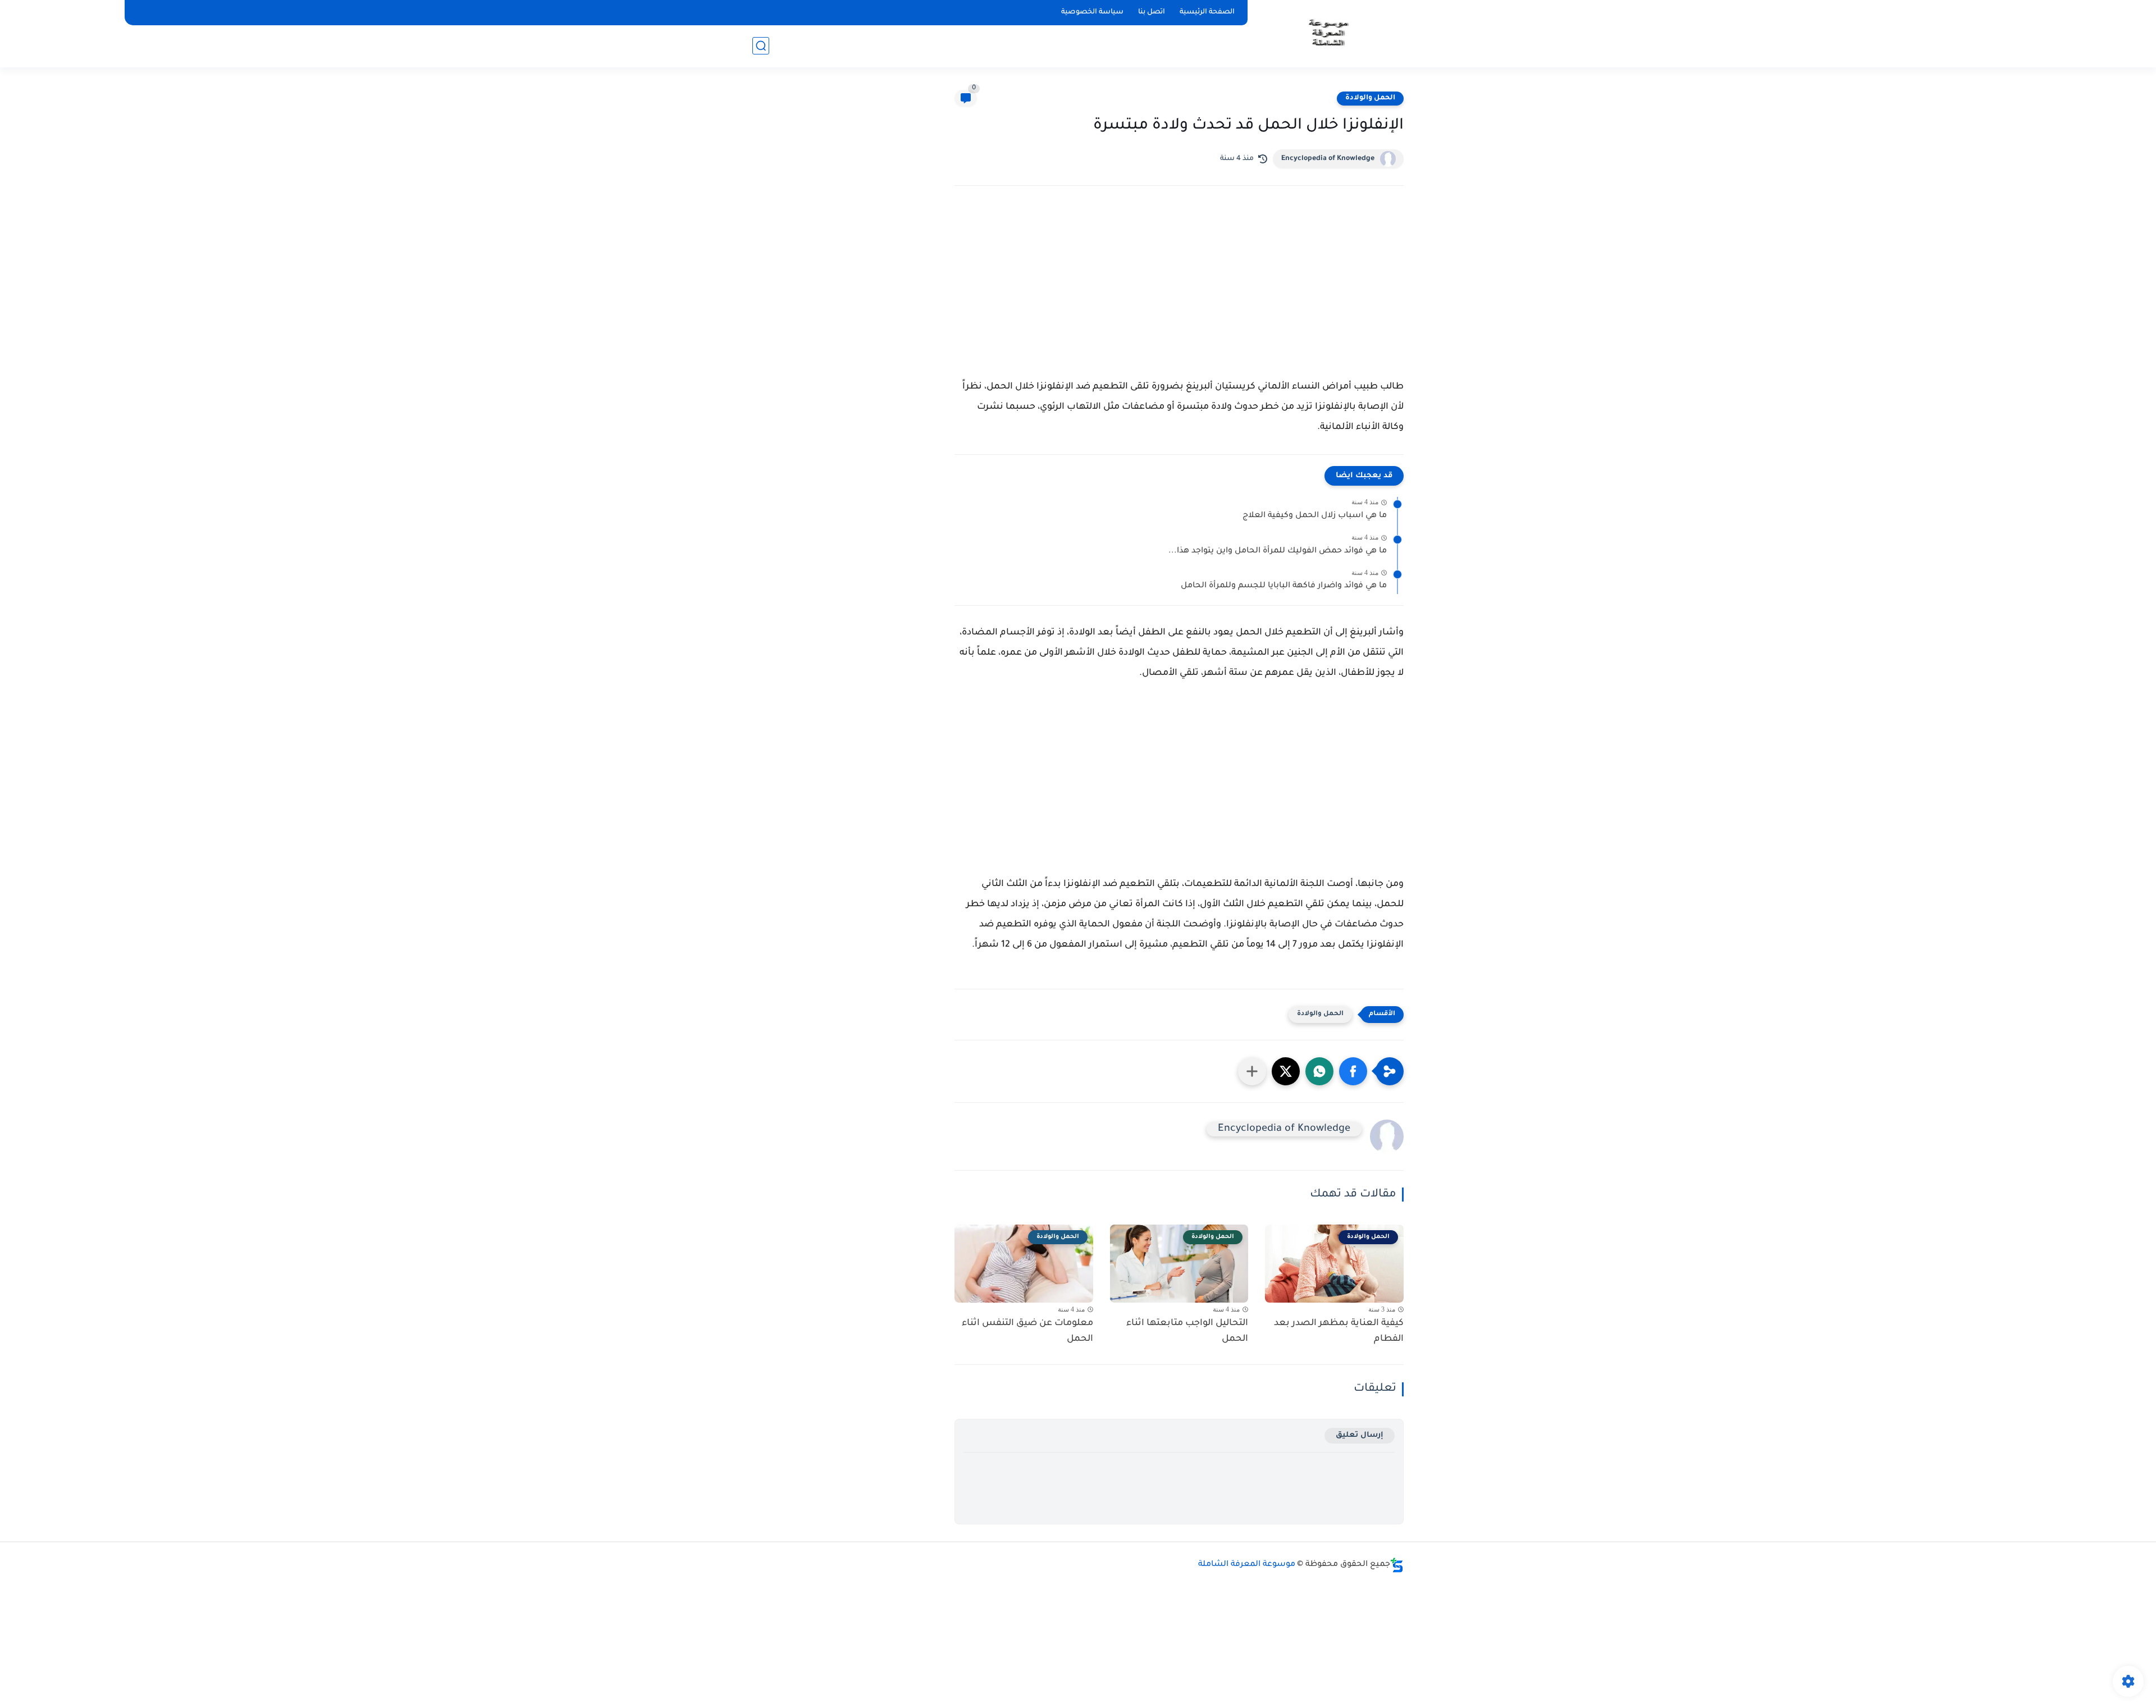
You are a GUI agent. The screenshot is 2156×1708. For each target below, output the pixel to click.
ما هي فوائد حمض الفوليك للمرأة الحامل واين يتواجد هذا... (1278, 551)
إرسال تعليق (1360, 1435)
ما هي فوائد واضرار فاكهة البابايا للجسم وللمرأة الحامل (1284, 586)
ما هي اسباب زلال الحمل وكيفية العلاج (1315, 516)
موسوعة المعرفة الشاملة (1247, 1565)
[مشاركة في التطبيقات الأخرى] (1252, 1071)
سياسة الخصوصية (1092, 12)
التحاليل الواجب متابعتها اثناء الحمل (1187, 1332)
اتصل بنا (1152, 12)
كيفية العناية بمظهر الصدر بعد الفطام (1339, 1332)
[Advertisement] (1179, 293)
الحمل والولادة (1370, 98)
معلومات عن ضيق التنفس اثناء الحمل (1027, 1332)
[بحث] (761, 46)
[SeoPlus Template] (1397, 1565)
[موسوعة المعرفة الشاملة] (1328, 33)
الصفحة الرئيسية (1207, 12)
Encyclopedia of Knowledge (1328, 159)
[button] (1353, 1071)
